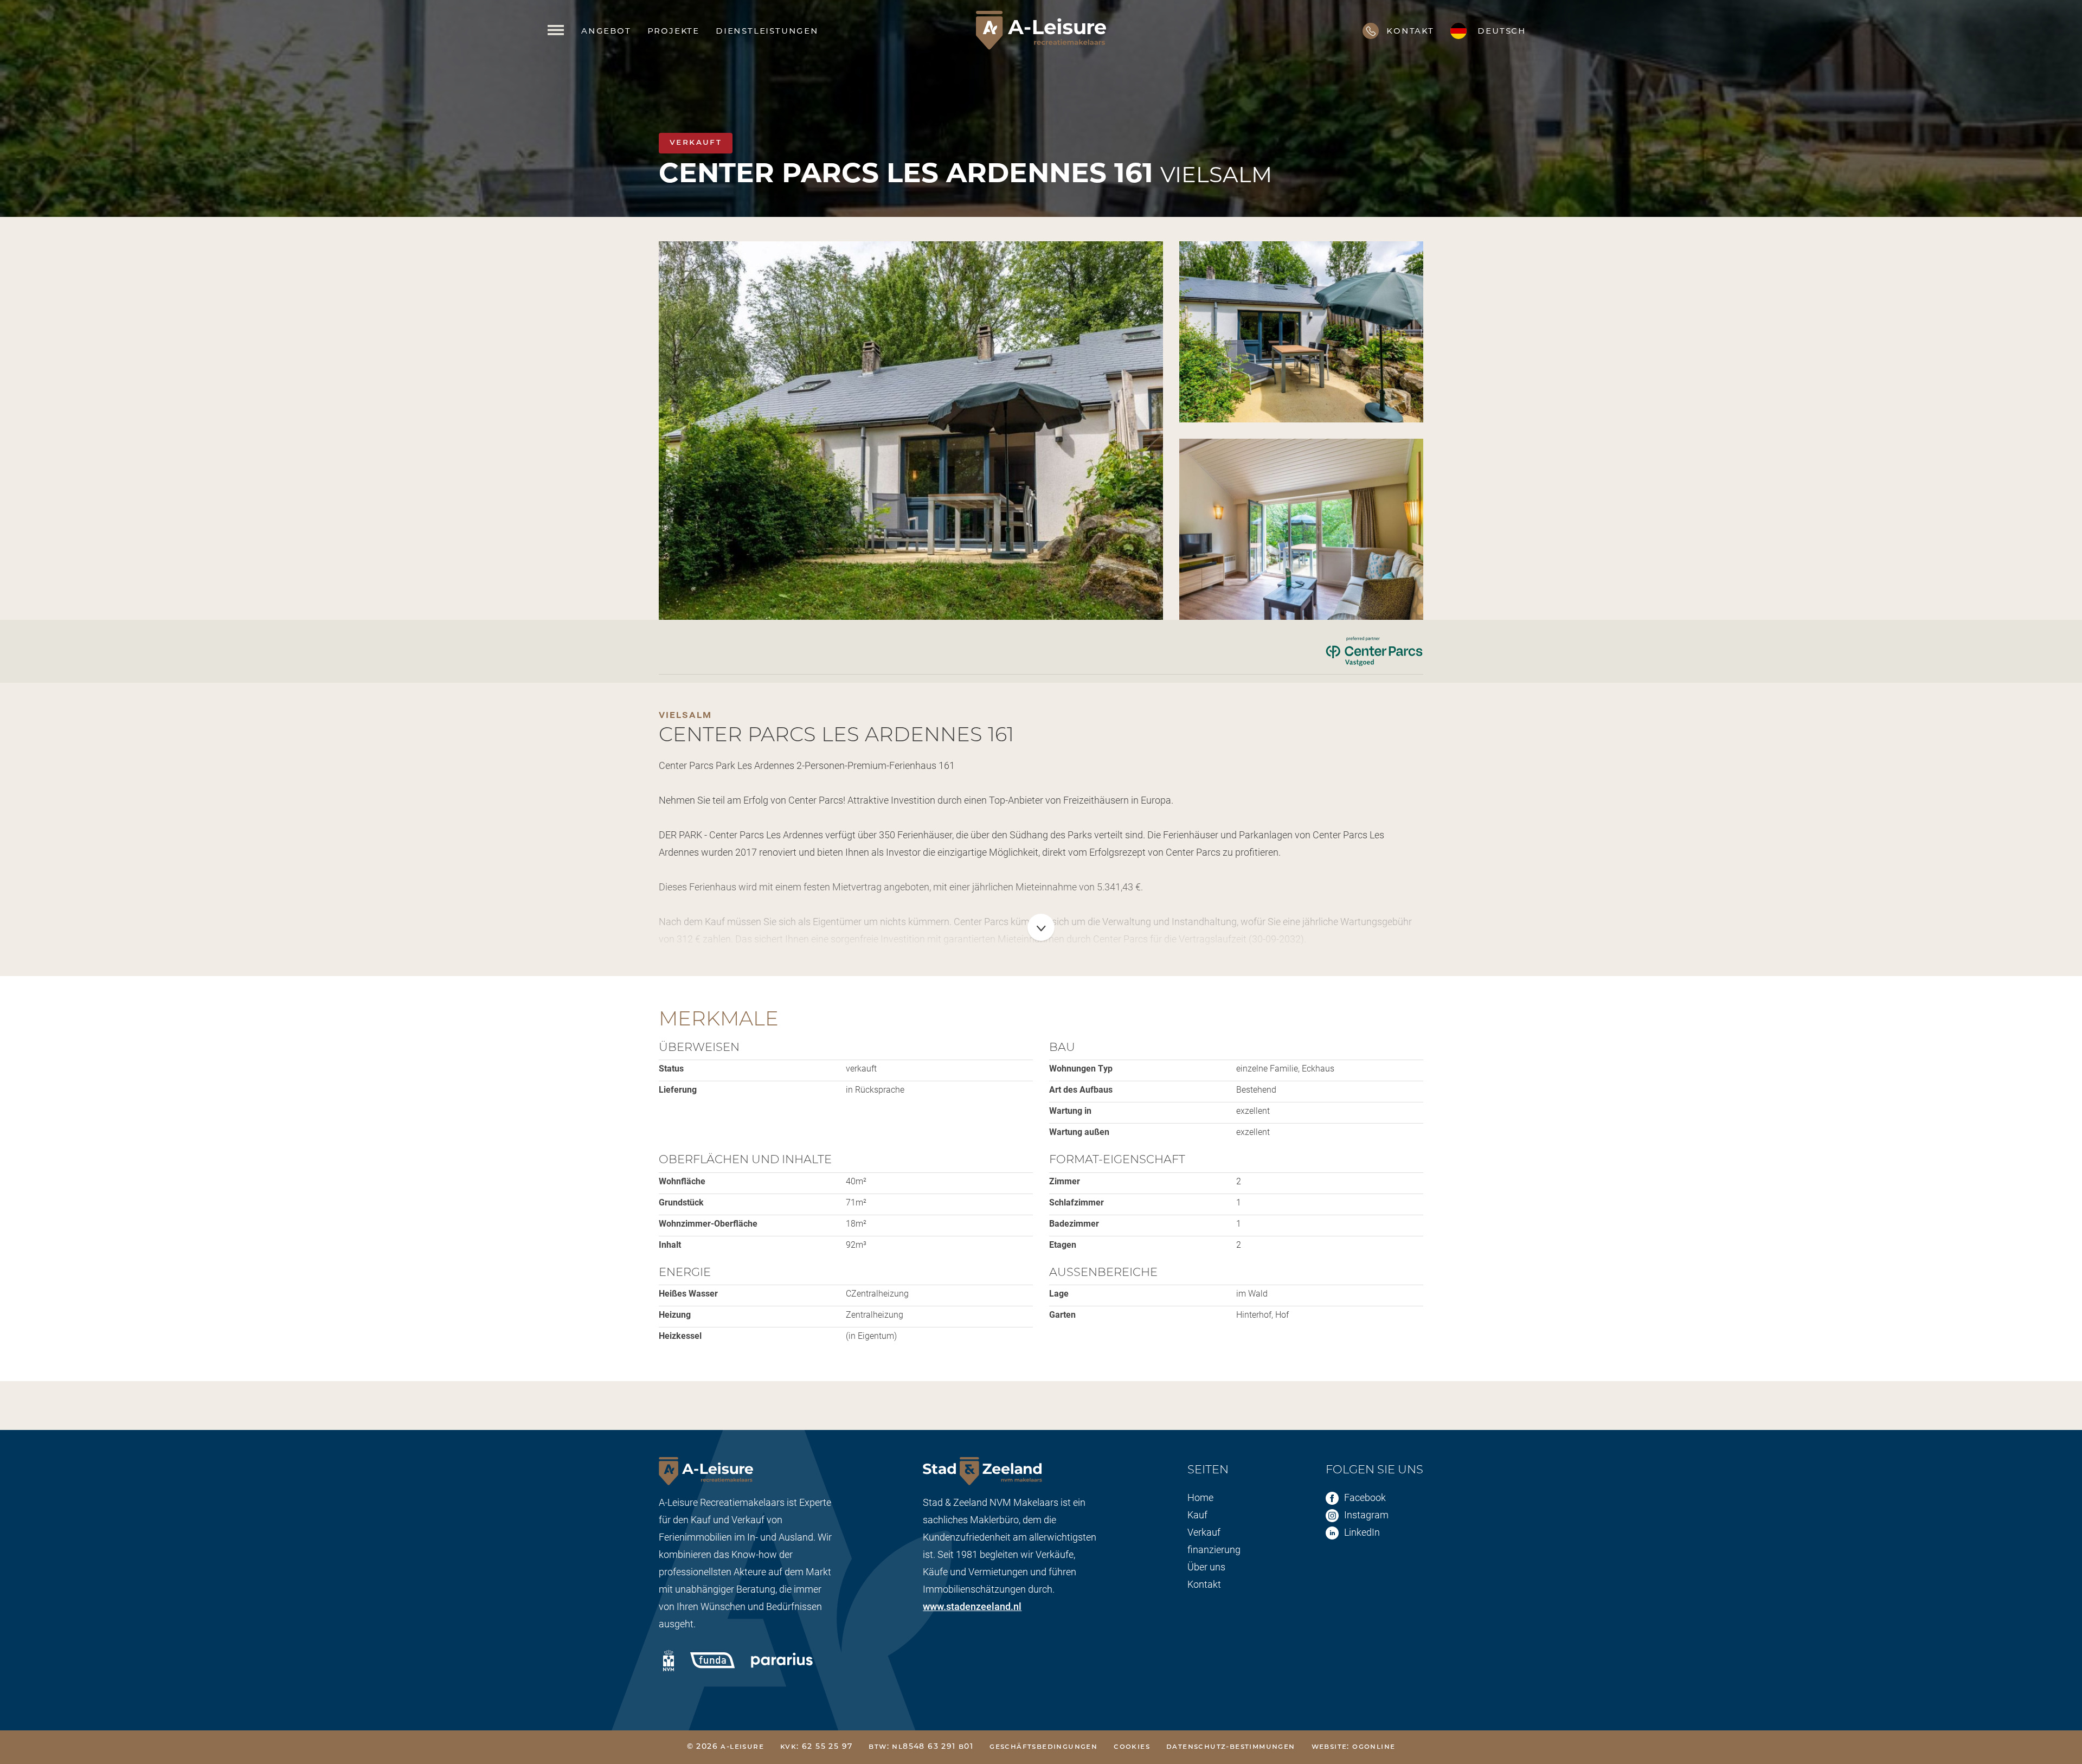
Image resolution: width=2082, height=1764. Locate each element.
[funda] (712, 1657)
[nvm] (669, 1660)
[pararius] (782, 1657)
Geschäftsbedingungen (1043, 1747)
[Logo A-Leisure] (1041, 30)
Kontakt (1204, 1584)
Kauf (1197, 1515)
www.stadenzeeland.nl (972, 1606)
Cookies (1132, 1747)
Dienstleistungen (767, 30)
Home (1200, 1497)
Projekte (673, 30)
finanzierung (1214, 1549)
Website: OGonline (1354, 1747)
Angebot (606, 30)
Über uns (1206, 1567)
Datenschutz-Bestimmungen (1231, 1747)
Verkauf (1204, 1532)
